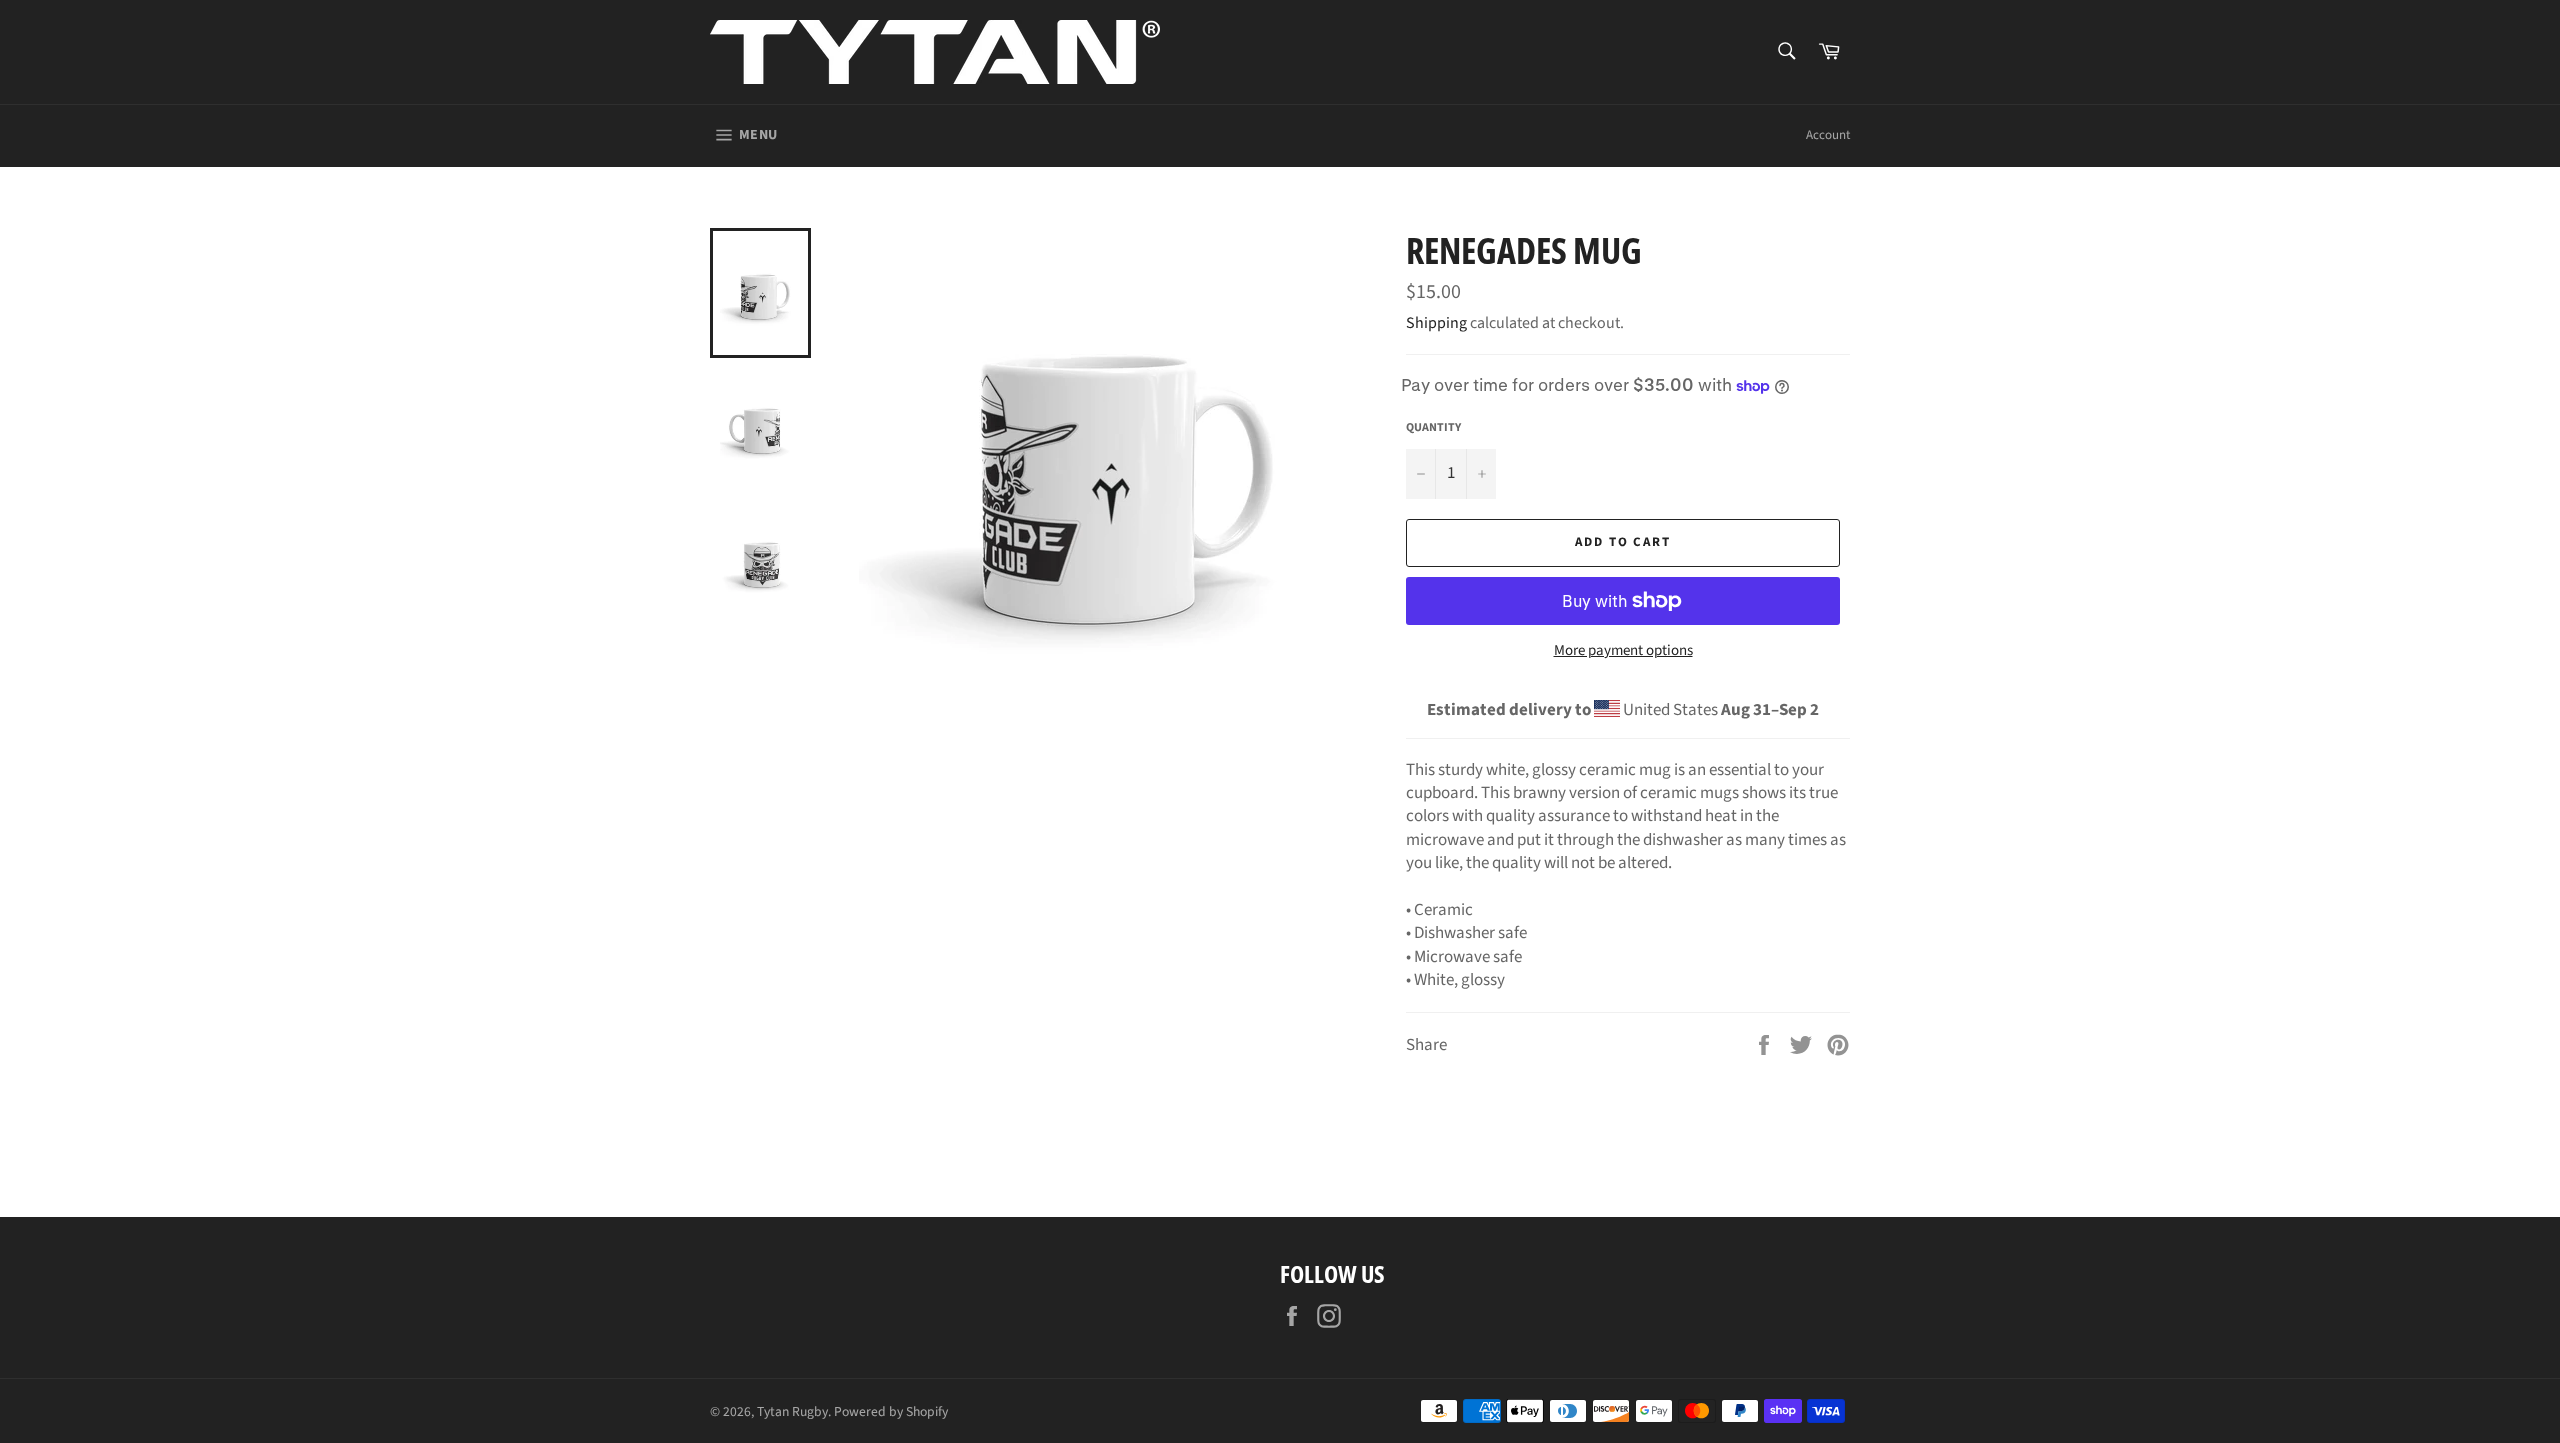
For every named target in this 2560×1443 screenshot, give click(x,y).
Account (1828, 135)
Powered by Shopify (891, 1411)
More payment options (1623, 651)
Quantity (1433, 428)
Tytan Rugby (792, 1411)
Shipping (1436, 323)
